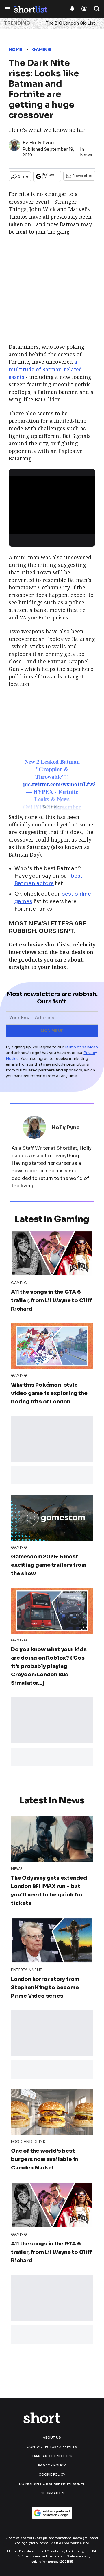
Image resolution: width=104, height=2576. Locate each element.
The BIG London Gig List (70, 23)
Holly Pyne (41, 143)
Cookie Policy (52, 2474)
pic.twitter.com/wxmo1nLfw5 (60, 784)
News (86, 155)
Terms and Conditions (52, 2456)
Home (15, 49)
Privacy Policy (52, 2465)
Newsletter (83, 176)
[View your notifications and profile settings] (72, 9)
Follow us (48, 176)
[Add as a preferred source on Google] (52, 2513)
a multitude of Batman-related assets (45, 369)
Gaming (42, 49)
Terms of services (81, 1047)
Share (23, 176)
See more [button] (52, 807)
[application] (52, 500)
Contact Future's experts (52, 2447)
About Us (52, 2437)
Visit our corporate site (70, 2543)
